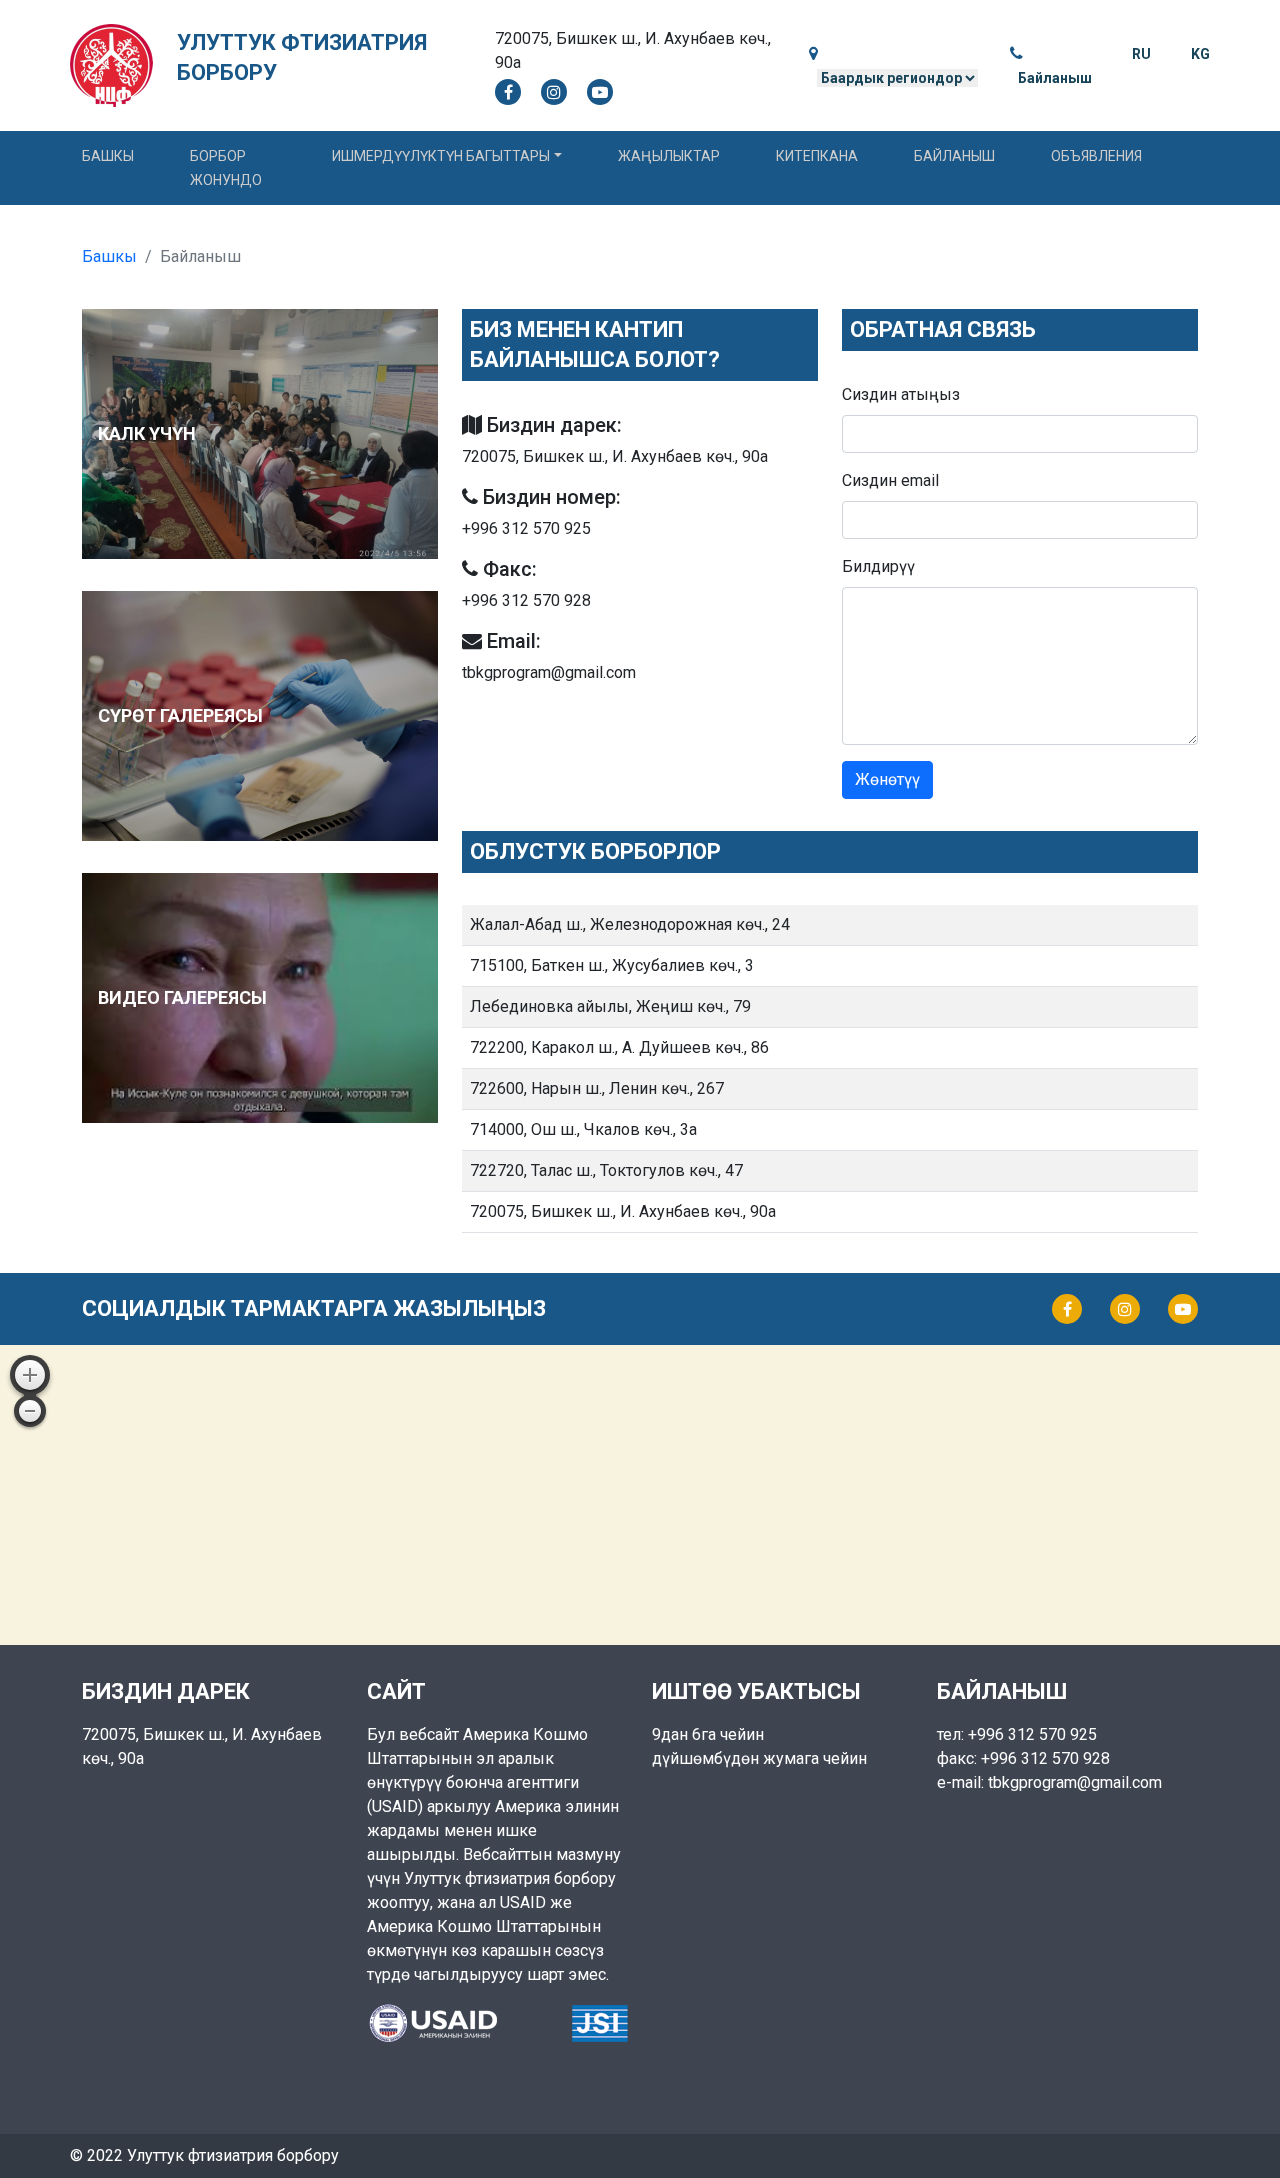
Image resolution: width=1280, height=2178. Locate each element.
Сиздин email (890, 480)
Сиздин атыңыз (901, 394)
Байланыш (1055, 78)
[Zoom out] (30, 1411)
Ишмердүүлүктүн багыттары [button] (441, 156)
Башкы (108, 156)
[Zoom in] (30, 1375)
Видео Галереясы (182, 997)
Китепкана (817, 156)
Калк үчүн (147, 433)
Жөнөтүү (887, 779)
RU (1141, 54)
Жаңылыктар (669, 156)
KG (1200, 54)
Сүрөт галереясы (180, 715)
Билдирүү (878, 566)
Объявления (1096, 156)
